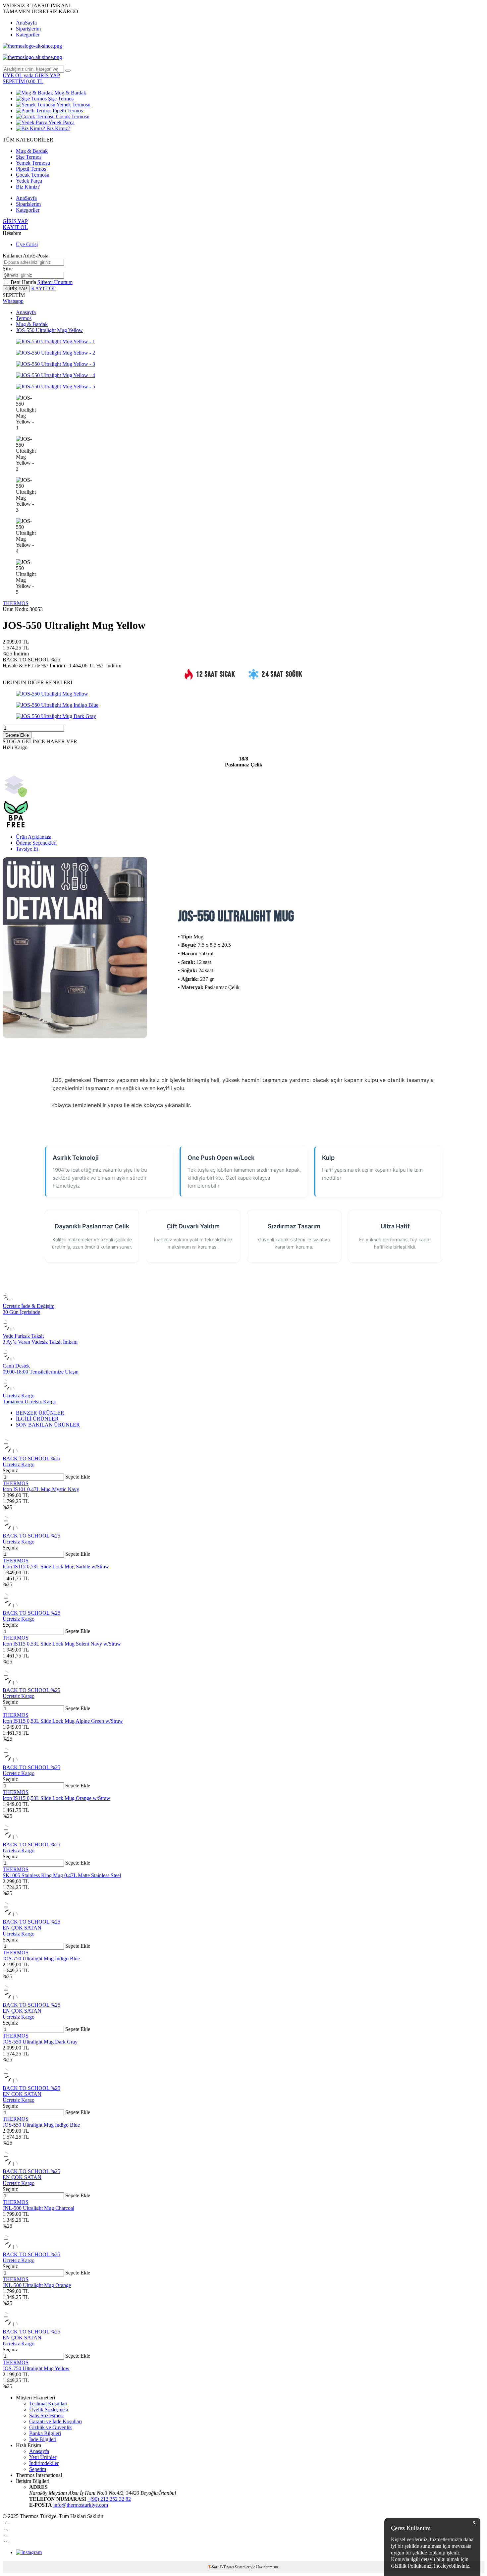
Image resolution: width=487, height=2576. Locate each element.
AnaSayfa (26, 23)
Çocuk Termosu (72, 116)
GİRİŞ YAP (15, 221)
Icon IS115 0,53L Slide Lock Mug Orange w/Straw (56, 1798)
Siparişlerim (28, 29)
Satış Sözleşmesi (46, 2415)
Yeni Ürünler (43, 2457)
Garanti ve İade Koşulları (55, 2421)
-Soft (214, 2567)
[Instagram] (29, 2552)
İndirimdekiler (44, 2463)
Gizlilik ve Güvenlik (51, 2427)
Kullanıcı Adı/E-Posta (26, 256)
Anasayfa (26, 312)
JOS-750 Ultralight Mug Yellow (36, 2368)
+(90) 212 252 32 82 (109, 2499)
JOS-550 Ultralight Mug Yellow (49, 330)
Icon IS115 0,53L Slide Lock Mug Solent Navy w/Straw (62, 1644)
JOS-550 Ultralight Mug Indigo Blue (41, 2125)
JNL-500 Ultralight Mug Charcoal (38, 2208)
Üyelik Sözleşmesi (49, 2409)
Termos (24, 318)
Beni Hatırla (24, 282)
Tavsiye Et (27, 849)
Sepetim (38, 2469)
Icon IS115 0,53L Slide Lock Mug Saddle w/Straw (56, 1567)
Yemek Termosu (73, 105)
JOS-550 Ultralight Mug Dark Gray (40, 2042)
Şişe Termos (60, 99)
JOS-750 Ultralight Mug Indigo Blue (41, 1959)
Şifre (8, 269)
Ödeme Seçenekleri (36, 843)
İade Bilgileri (43, 2439)
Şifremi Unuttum (55, 282)
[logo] (243, 46)
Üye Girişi (27, 244)
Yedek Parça (61, 122)
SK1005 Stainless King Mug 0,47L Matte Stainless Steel (62, 1875)
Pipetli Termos (67, 111)
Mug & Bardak (70, 93)
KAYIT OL (15, 227)
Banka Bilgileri (45, 2433)
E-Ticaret (227, 2567)
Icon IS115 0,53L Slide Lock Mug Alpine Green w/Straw (63, 1721)
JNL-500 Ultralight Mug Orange (37, 2285)
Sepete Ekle (17, 735)
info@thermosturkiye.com (81, 2505)
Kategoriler (28, 35)
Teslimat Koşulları (48, 2404)
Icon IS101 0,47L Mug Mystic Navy (41, 1489)
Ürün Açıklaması (34, 837)
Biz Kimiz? (58, 128)
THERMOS (16, 603)
